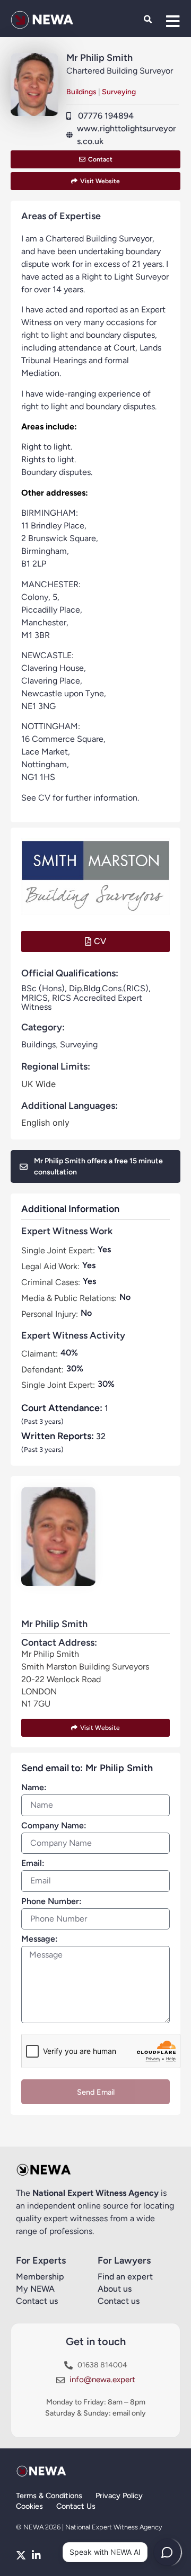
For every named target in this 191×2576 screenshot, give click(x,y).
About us (115, 2289)
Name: (34, 1788)
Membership (40, 2277)
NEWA (53, 20)
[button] (148, 20)
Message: (40, 1939)
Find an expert (125, 2277)
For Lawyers (124, 2260)
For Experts (41, 2260)
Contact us (37, 2301)
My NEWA (35, 2289)
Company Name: (54, 1826)
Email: (33, 1864)
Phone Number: (51, 1902)
